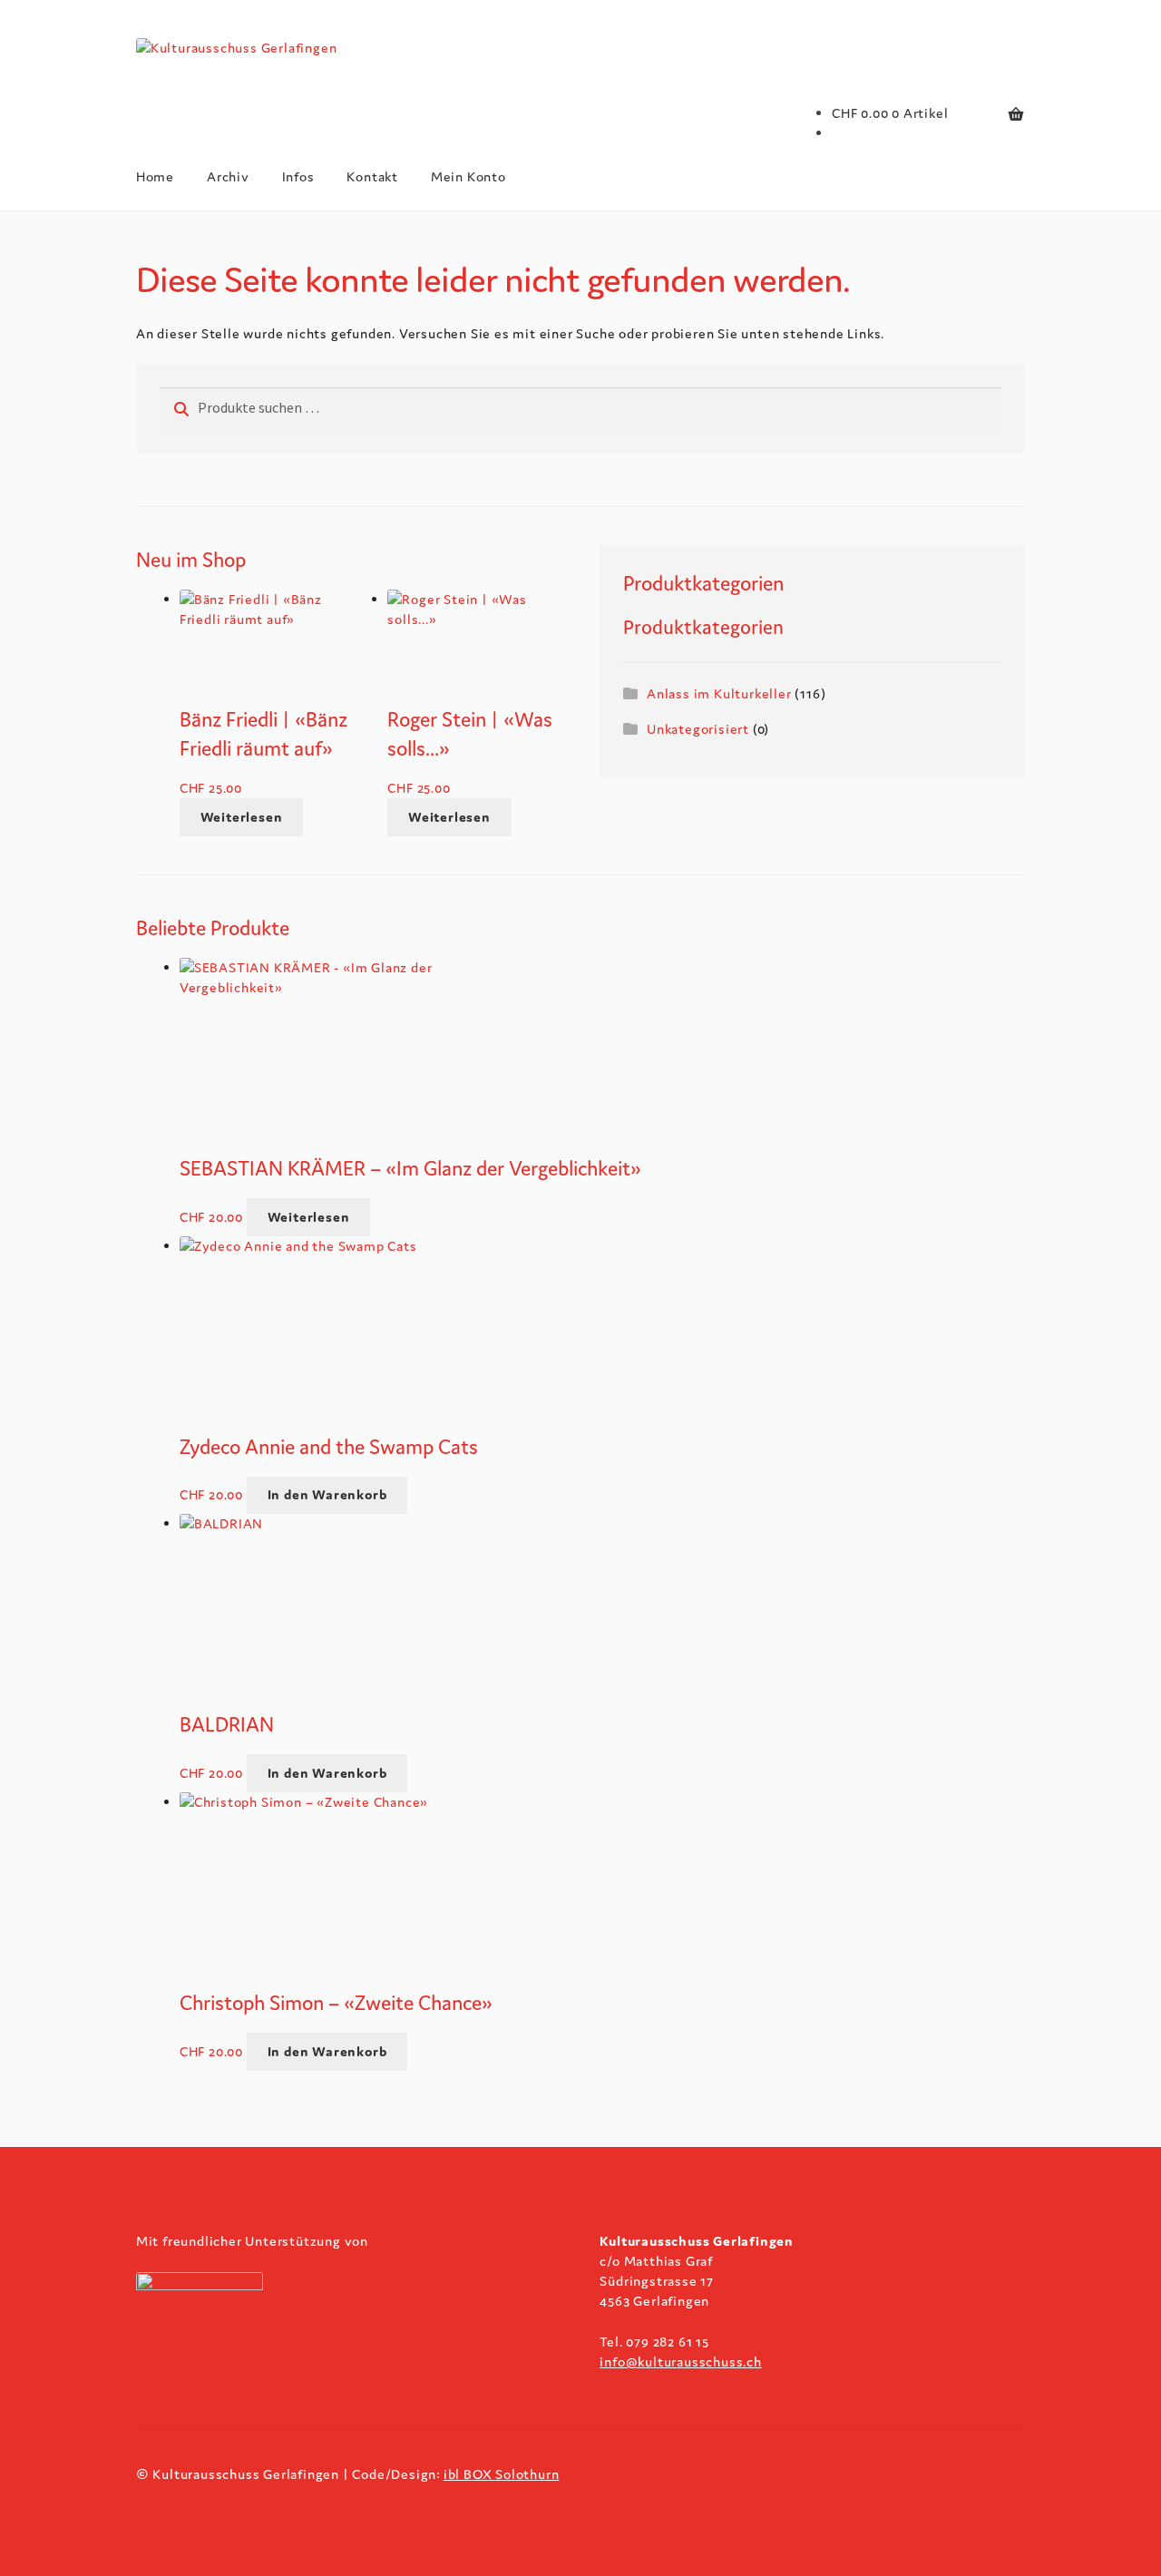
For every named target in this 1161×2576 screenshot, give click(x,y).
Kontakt (372, 176)
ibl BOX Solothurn (502, 2474)
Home (155, 176)
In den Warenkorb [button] (327, 1494)
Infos (298, 176)
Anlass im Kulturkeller (719, 693)
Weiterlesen (242, 817)
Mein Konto (468, 176)
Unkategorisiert (698, 729)
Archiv (228, 176)
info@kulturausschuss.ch (680, 2361)
